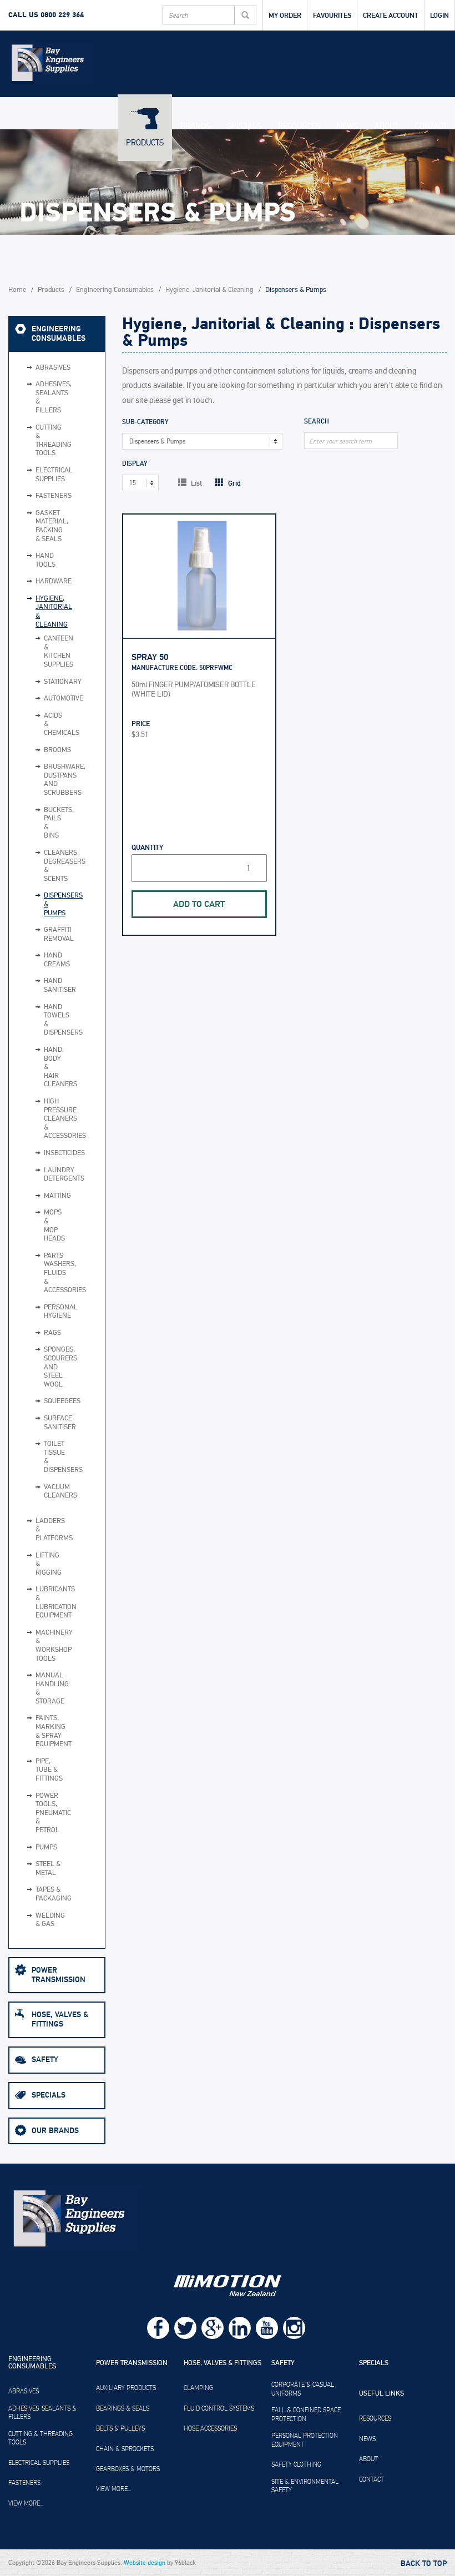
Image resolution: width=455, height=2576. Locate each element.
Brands (195, 126)
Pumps (46, 1847)
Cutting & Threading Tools (49, 441)
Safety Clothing (296, 2464)
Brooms (40, 750)
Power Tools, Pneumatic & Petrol (49, 1813)
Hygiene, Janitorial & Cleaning (209, 290)
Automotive (40, 699)
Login (439, 16)
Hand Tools (46, 560)
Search (317, 422)
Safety (45, 2060)
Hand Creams (40, 960)
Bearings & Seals (123, 2408)
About (386, 126)
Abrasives (49, 368)
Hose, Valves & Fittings (60, 2019)
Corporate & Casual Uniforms (303, 2389)
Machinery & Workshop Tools (49, 1646)
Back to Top (424, 2564)
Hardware (49, 581)
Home (17, 290)
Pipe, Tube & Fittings (49, 1770)
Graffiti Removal (40, 934)
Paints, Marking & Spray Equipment (49, 1731)
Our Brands (55, 2131)
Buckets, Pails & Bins (40, 823)
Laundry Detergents (40, 1175)
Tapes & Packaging (49, 1894)
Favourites (332, 16)
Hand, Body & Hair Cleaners (40, 1067)
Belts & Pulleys (120, 2428)
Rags (40, 1333)
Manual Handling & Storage (49, 1688)
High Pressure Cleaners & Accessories (40, 1119)
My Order (285, 16)
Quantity (147, 848)
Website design (145, 2563)
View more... (26, 2503)
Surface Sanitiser (40, 1423)
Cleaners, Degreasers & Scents (40, 866)
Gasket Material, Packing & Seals (49, 526)
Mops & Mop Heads (40, 1226)
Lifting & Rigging (49, 1564)
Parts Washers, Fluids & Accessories (40, 1273)
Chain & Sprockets (125, 2449)
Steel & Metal (48, 1869)
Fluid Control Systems (219, 2408)
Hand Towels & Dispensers (40, 1020)
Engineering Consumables (115, 290)
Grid (234, 483)
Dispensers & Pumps (40, 904)
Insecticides (40, 1153)
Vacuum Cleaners (40, 1492)
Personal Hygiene (40, 1312)
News (347, 126)
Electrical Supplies (49, 475)
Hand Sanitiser (40, 985)
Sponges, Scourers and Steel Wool (40, 1367)
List (196, 483)
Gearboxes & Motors (128, 2469)
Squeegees (40, 1402)
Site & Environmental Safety (305, 2486)
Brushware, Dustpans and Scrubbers (40, 780)
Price (141, 724)
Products (145, 143)
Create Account (391, 16)
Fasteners (49, 496)
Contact (431, 126)
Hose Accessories (210, 2428)
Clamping (198, 2388)
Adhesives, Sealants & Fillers (49, 397)
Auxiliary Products (126, 2388)
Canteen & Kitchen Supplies (40, 652)
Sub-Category (145, 423)
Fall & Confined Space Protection (306, 2414)
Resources (299, 126)
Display (135, 464)
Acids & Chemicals (40, 725)
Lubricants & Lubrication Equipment (49, 1602)
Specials (244, 126)
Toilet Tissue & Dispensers (40, 1457)
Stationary (40, 682)
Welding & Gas (49, 1920)
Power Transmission (59, 1975)
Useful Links (381, 2394)
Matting (40, 1196)
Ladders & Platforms (49, 1530)
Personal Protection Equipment (305, 2440)
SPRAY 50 (150, 657)
